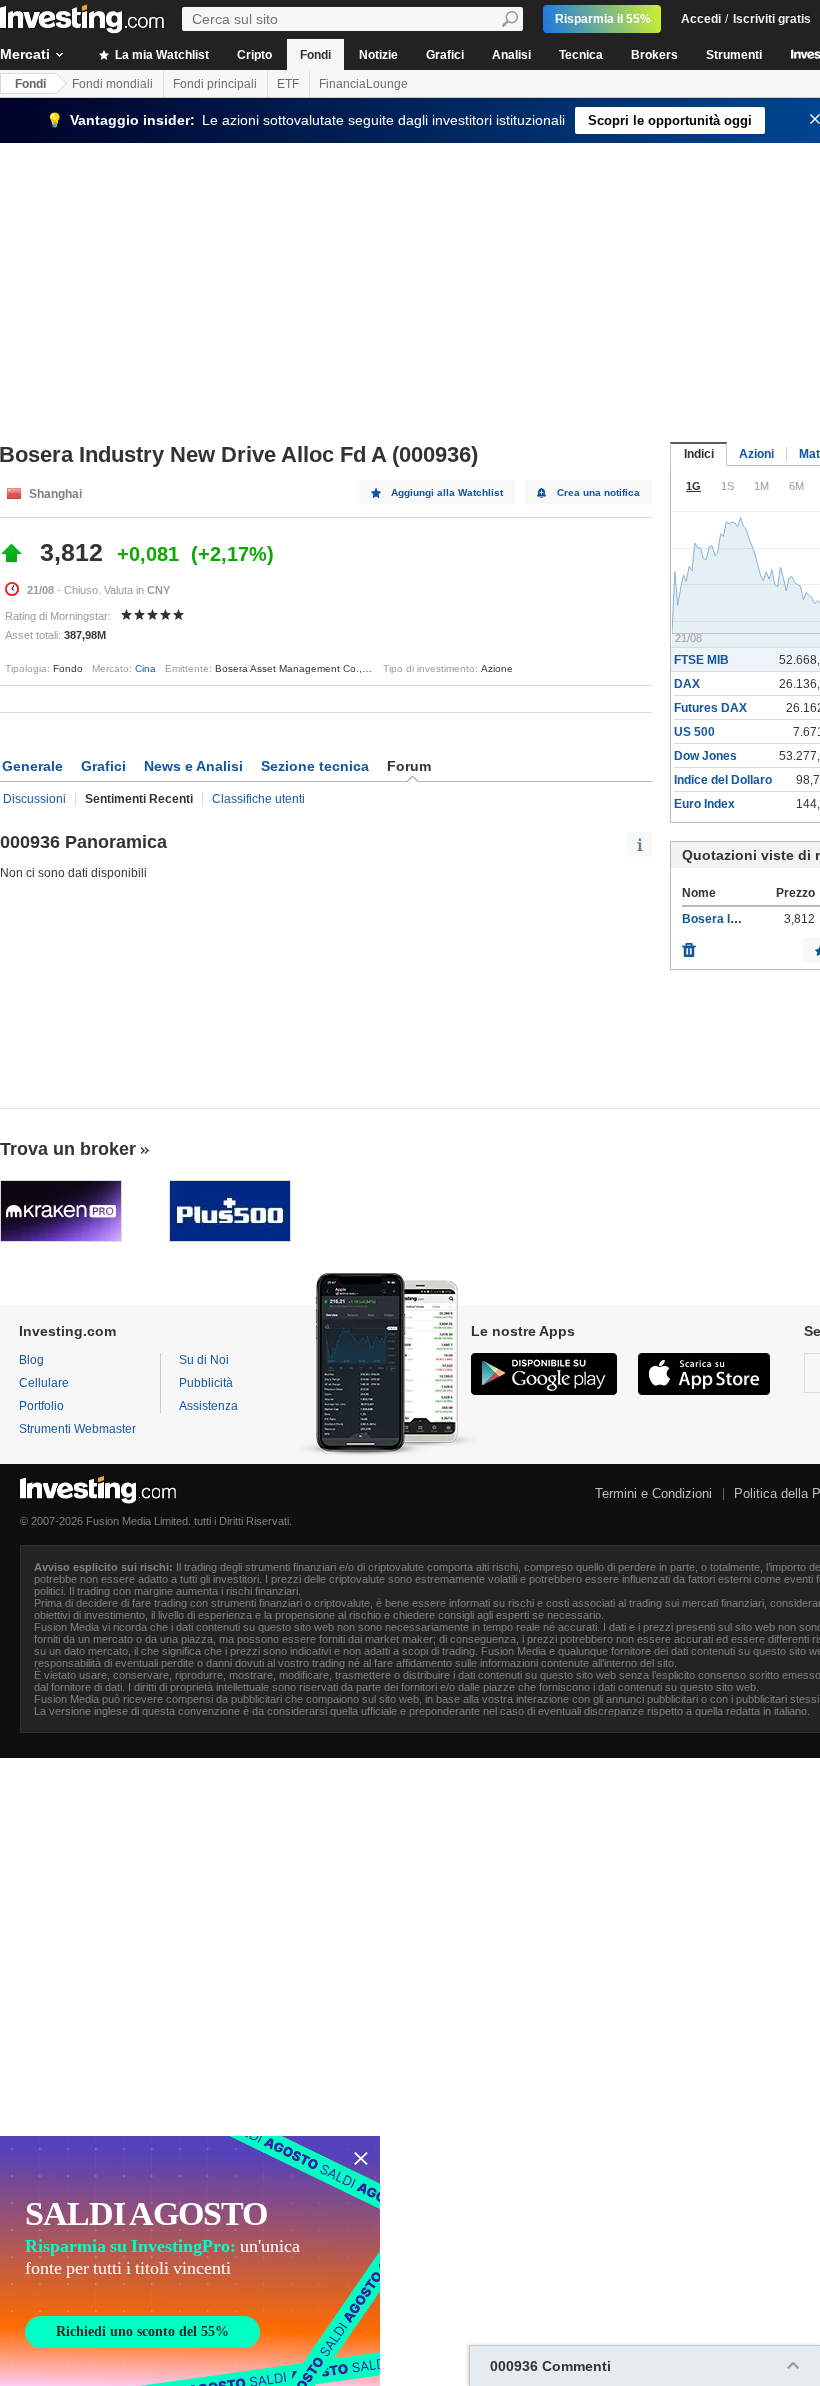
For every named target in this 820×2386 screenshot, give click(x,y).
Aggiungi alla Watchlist (447, 492)
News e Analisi (193, 766)
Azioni (756, 454)
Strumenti (734, 55)
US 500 (694, 732)
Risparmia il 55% (603, 19)
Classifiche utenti (258, 799)
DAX (687, 684)
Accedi (701, 19)
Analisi (511, 55)
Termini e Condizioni (653, 1493)
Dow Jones (705, 756)
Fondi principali (215, 84)
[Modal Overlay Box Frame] (190, 2261)
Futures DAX (710, 708)
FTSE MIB (701, 660)
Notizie (378, 55)
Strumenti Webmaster (77, 1429)
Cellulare (44, 1383)
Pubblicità (206, 1383)
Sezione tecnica (315, 766)
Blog (31, 1360)
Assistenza (208, 1406)
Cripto (254, 55)
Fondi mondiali (112, 84)
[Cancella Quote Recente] (689, 945)
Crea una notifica (598, 492)
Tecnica (581, 55)
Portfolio (41, 1406)
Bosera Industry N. (735, 919)
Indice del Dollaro (723, 780)
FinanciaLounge (363, 84)
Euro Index (704, 804)
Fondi (315, 55)
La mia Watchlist (160, 55)
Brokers (654, 55)
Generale (32, 766)
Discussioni (34, 799)
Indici (699, 454)
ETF (288, 84)
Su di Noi (204, 1360)
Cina (145, 668)
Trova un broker (68, 1149)
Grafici (445, 55)
